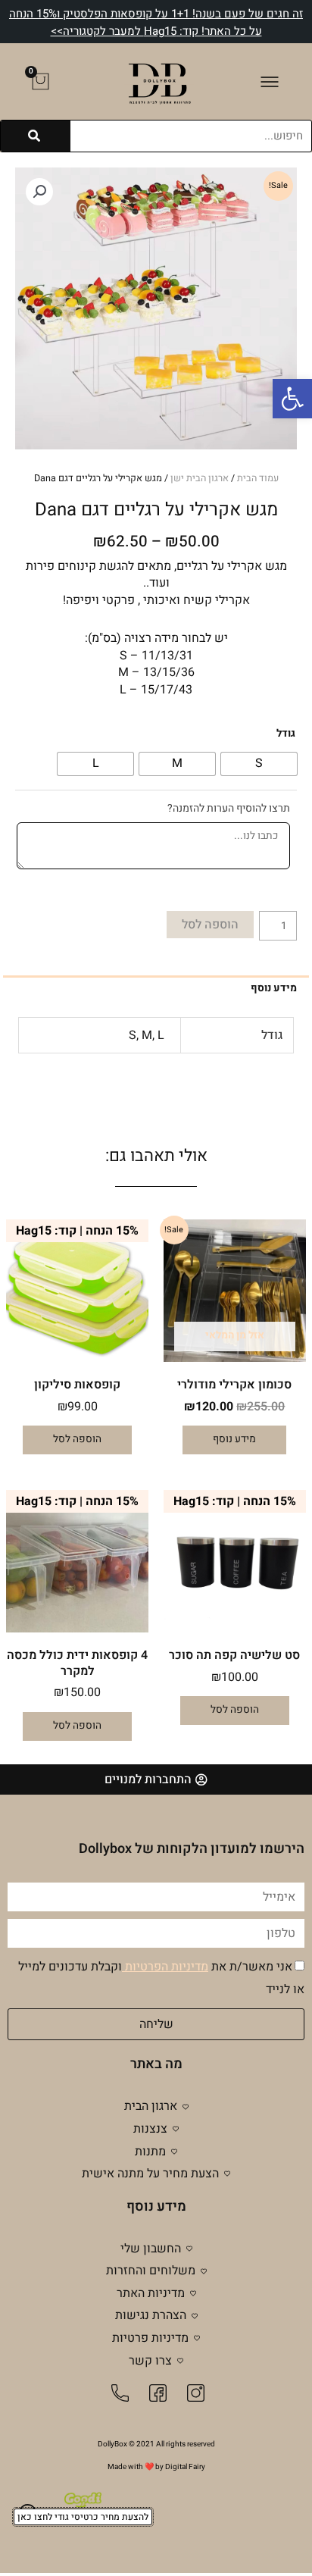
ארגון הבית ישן (200, 478)
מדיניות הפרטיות (165, 1967)
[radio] (259, 764)
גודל (286, 734)
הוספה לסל (210, 925)
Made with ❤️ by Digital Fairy (156, 2467)
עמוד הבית (258, 478)
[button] (292, 399)
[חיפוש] (36, 136)
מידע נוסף (234, 1439)
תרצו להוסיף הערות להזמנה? (229, 809)
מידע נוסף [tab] (274, 988)
